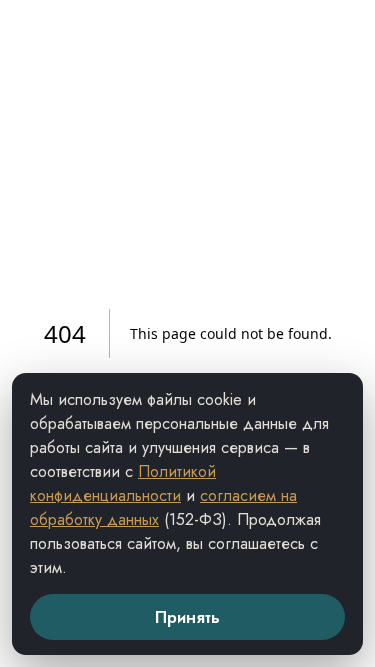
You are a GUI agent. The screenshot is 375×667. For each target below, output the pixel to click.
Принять (187, 617)
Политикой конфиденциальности (123, 483)
